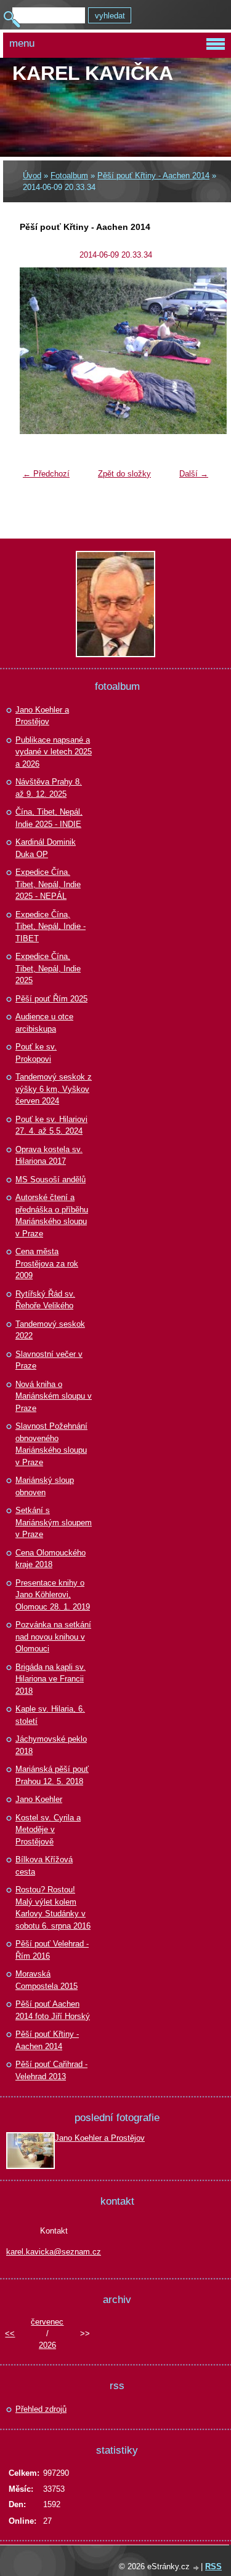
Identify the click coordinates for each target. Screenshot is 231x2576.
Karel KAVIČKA (93, 73)
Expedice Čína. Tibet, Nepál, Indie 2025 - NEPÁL (48, 884)
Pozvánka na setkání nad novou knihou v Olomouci (53, 1637)
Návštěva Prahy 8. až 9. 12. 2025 (49, 788)
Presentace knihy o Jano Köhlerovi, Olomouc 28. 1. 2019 (53, 1595)
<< (10, 2333)
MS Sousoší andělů (51, 1179)
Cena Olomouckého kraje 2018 (51, 1559)
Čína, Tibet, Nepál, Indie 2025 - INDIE (49, 818)
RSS (213, 2566)
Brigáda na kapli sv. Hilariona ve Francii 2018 (51, 1679)
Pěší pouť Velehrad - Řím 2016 (52, 1950)
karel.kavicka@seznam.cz (54, 2252)
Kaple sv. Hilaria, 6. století (50, 1715)
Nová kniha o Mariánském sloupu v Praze (54, 1396)
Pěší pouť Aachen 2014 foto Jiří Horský (53, 2010)
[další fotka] (194, 351)
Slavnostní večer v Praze (49, 1360)
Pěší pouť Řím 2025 (51, 999)
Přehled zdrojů (41, 2409)
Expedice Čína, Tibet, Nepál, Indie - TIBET (51, 926)
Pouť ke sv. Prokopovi (36, 1053)
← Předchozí (46, 474)
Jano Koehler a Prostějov (42, 716)
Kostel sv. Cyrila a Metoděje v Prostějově (48, 1830)
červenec (47, 2322)
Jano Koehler (39, 1799)
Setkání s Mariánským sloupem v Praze (54, 1522)
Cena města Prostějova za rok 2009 (47, 1263)
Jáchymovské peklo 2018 (51, 1745)
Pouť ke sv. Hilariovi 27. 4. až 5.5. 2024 (51, 1125)
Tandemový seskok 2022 (50, 1330)
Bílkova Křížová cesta (44, 1866)
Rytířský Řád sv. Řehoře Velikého (45, 1300)
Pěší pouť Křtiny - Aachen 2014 (153, 176)
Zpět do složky (124, 474)
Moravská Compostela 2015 (47, 1980)
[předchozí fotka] (37, 351)
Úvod (32, 176)
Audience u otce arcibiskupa (44, 1023)
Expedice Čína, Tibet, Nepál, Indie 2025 (48, 968)
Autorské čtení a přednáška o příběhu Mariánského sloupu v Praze (52, 1215)
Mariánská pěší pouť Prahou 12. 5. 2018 (52, 1775)
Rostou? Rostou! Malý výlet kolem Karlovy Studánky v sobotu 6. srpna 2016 (53, 1908)
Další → (194, 474)
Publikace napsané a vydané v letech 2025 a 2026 (54, 752)
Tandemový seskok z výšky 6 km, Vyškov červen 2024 (54, 1089)
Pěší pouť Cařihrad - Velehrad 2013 (51, 2070)
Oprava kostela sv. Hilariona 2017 (49, 1156)
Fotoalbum (69, 176)
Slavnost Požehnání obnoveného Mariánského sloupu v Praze (51, 1444)
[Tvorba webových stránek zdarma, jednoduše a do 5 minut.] (197, 2568)
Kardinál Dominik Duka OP (46, 848)
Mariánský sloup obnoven (45, 1486)
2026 (47, 2345)
